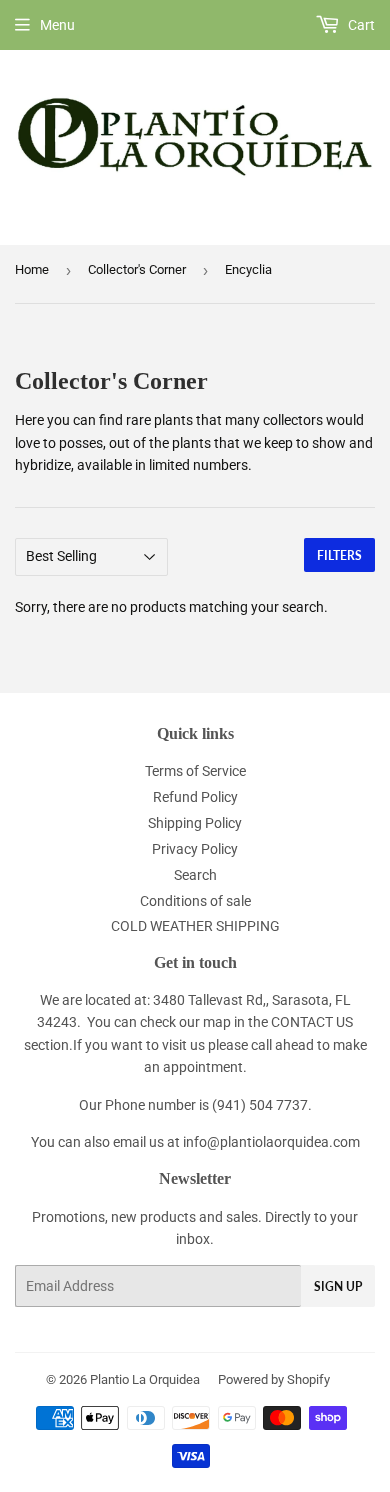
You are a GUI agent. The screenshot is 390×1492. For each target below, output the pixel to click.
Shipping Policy (195, 823)
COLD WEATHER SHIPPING (195, 926)
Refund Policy (195, 797)
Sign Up (338, 1286)
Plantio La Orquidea (145, 1379)
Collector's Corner (137, 269)
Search (195, 875)
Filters (339, 555)
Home (32, 269)
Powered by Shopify (274, 1379)
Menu (57, 25)
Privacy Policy (195, 849)
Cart (360, 25)
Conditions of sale (195, 901)
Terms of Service (195, 771)
